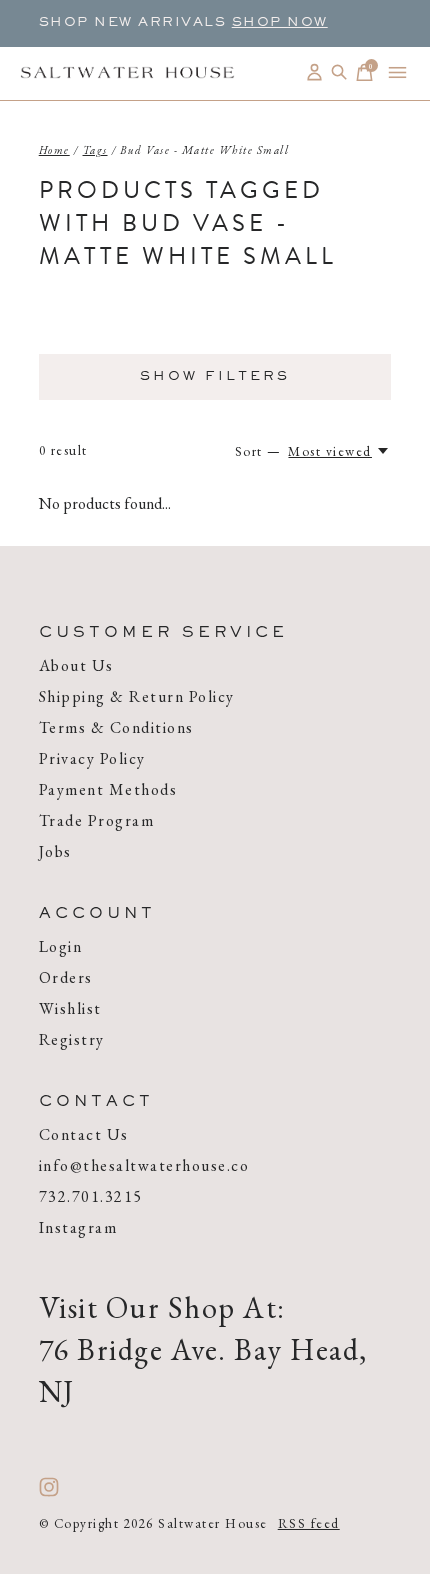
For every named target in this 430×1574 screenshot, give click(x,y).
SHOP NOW (280, 23)
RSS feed (309, 1523)
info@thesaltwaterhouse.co (144, 1165)
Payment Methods (108, 789)
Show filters (215, 377)
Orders (66, 977)
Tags (95, 150)
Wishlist (70, 1008)
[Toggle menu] (397, 72)
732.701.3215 (91, 1196)
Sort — (258, 451)
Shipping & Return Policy (137, 696)
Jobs (55, 851)
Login (61, 946)
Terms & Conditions (116, 727)
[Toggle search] (339, 72)
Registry (72, 1039)
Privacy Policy (92, 758)
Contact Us (84, 1134)
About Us (76, 665)
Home (54, 150)
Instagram (78, 1227)
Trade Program (97, 820)
